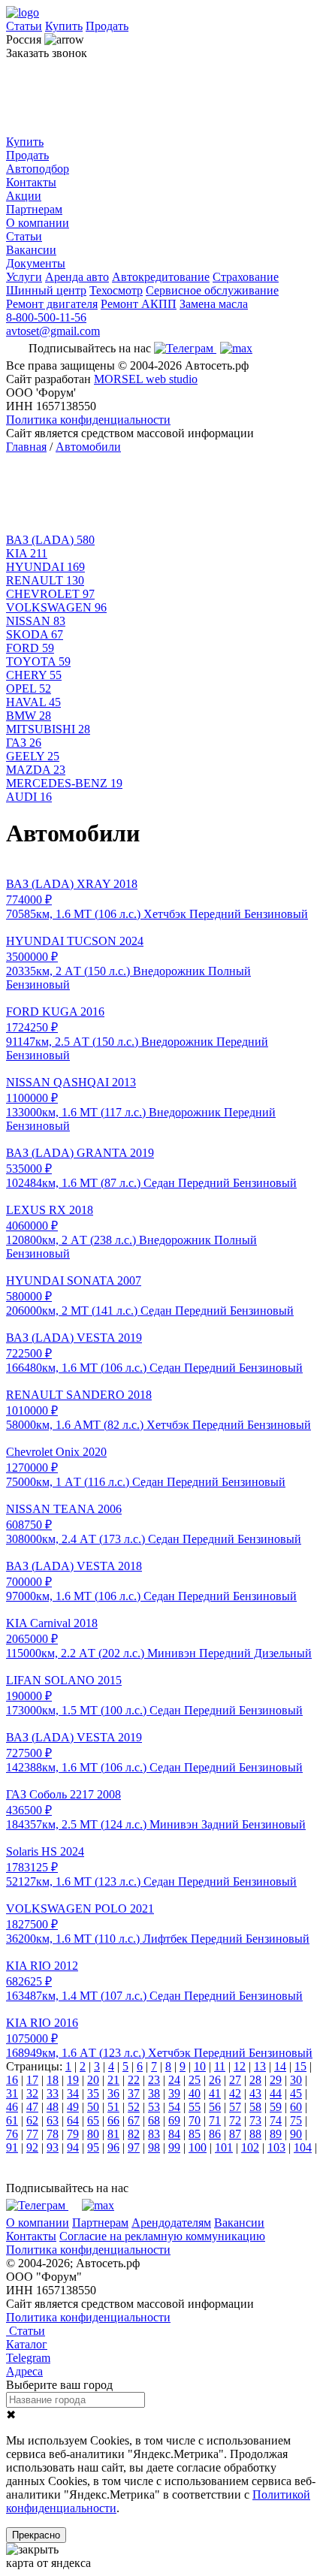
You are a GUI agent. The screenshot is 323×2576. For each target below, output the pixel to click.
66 (113, 2120)
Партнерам (34, 209)
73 (255, 2120)
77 (32, 2134)
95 (93, 2147)
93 (53, 2147)
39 (174, 2093)
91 (12, 2147)
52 (134, 2107)
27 (235, 2080)
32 (32, 2093)
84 (174, 2134)
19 (73, 2080)
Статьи (24, 26)
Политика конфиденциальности (88, 420)
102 (250, 2147)
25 (195, 2080)
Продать (107, 26)
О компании (38, 223)
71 (215, 2120)
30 (296, 2080)
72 (235, 2120)
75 (296, 2120)
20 (93, 2080)
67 (134, 2120)
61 (12, 2120)
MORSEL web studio (146, 379)
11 (220, 2066)
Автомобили (88, 447)
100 (198, 2147)
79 (73, 2134)
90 (296, 2134)
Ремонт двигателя (52, 304)
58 (255, 2107)
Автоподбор (38, 169)
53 (154, 2107)
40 (195, 2093)
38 (154, 2093)
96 (113, 2147)
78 (53, 2134)
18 (53, 2080)
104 (303, 2147)
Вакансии (31, 250)
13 (260, 2066)
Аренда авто (77, 277)
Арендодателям (171, 2223)
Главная (26, 447)
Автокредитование (161, 277)
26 (215, 2080)
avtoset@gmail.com (53, 331)
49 (73, 2107)
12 (240, 2066)
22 (134, 2080)
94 (73, 2147)
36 (113, 2093)
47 (32, 2107)
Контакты (31, 182)
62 (32, 2120)
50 (93, 2107)
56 (215, 2107)
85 (195, 2134)
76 (12, 2134)
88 (255, 2134)
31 (12, 2093)
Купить (64, 26)
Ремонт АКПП (139, 304)
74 (276, 2120)
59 (276, 2107)
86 (215, 2134)
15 (300, 2066)
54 (174, 2107)
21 (113, 2080)
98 (154, 2147)
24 (174, 2080)
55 (195, 2107)
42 (235, 2093)
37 (134, 2093)
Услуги (24, 277)
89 (276, 2134)
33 (53, 2093)
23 (154, 2080)
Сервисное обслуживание (212, 290)
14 (280, 2066)
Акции (24, 196)
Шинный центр (46, 290)
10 (200, 2066)
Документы (36, 263)
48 (53, 2107)
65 (93, 2120)
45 (296, 2093)
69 (174, 2120)
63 (53, 2120)
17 (32, 2080)
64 (73, 2120)
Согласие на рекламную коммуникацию (162, 2236)
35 (93, 2093)
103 (276, 2147)
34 (73, 2093)
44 (276, 2093)
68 (154, 2120)
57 (235, 2107)
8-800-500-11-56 (46, 317)
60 (296, 2107)
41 (215, 2093)
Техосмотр (116, 290)
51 (113, 2107)
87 (235, 2134)
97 (134, 2147)
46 (12, 2107)
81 (113, 2134)
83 (154, 2134)
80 (93, 2134)
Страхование (246, 277)
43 (255, 2093)
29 (276, 2080)
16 (12, 2080)
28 (255, 2080)
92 (32, 2147)
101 (224, 2147)
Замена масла (214, 304)
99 (174, 2147)
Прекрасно (36, 2535)
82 (134, 2134)
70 (195, 2120)
